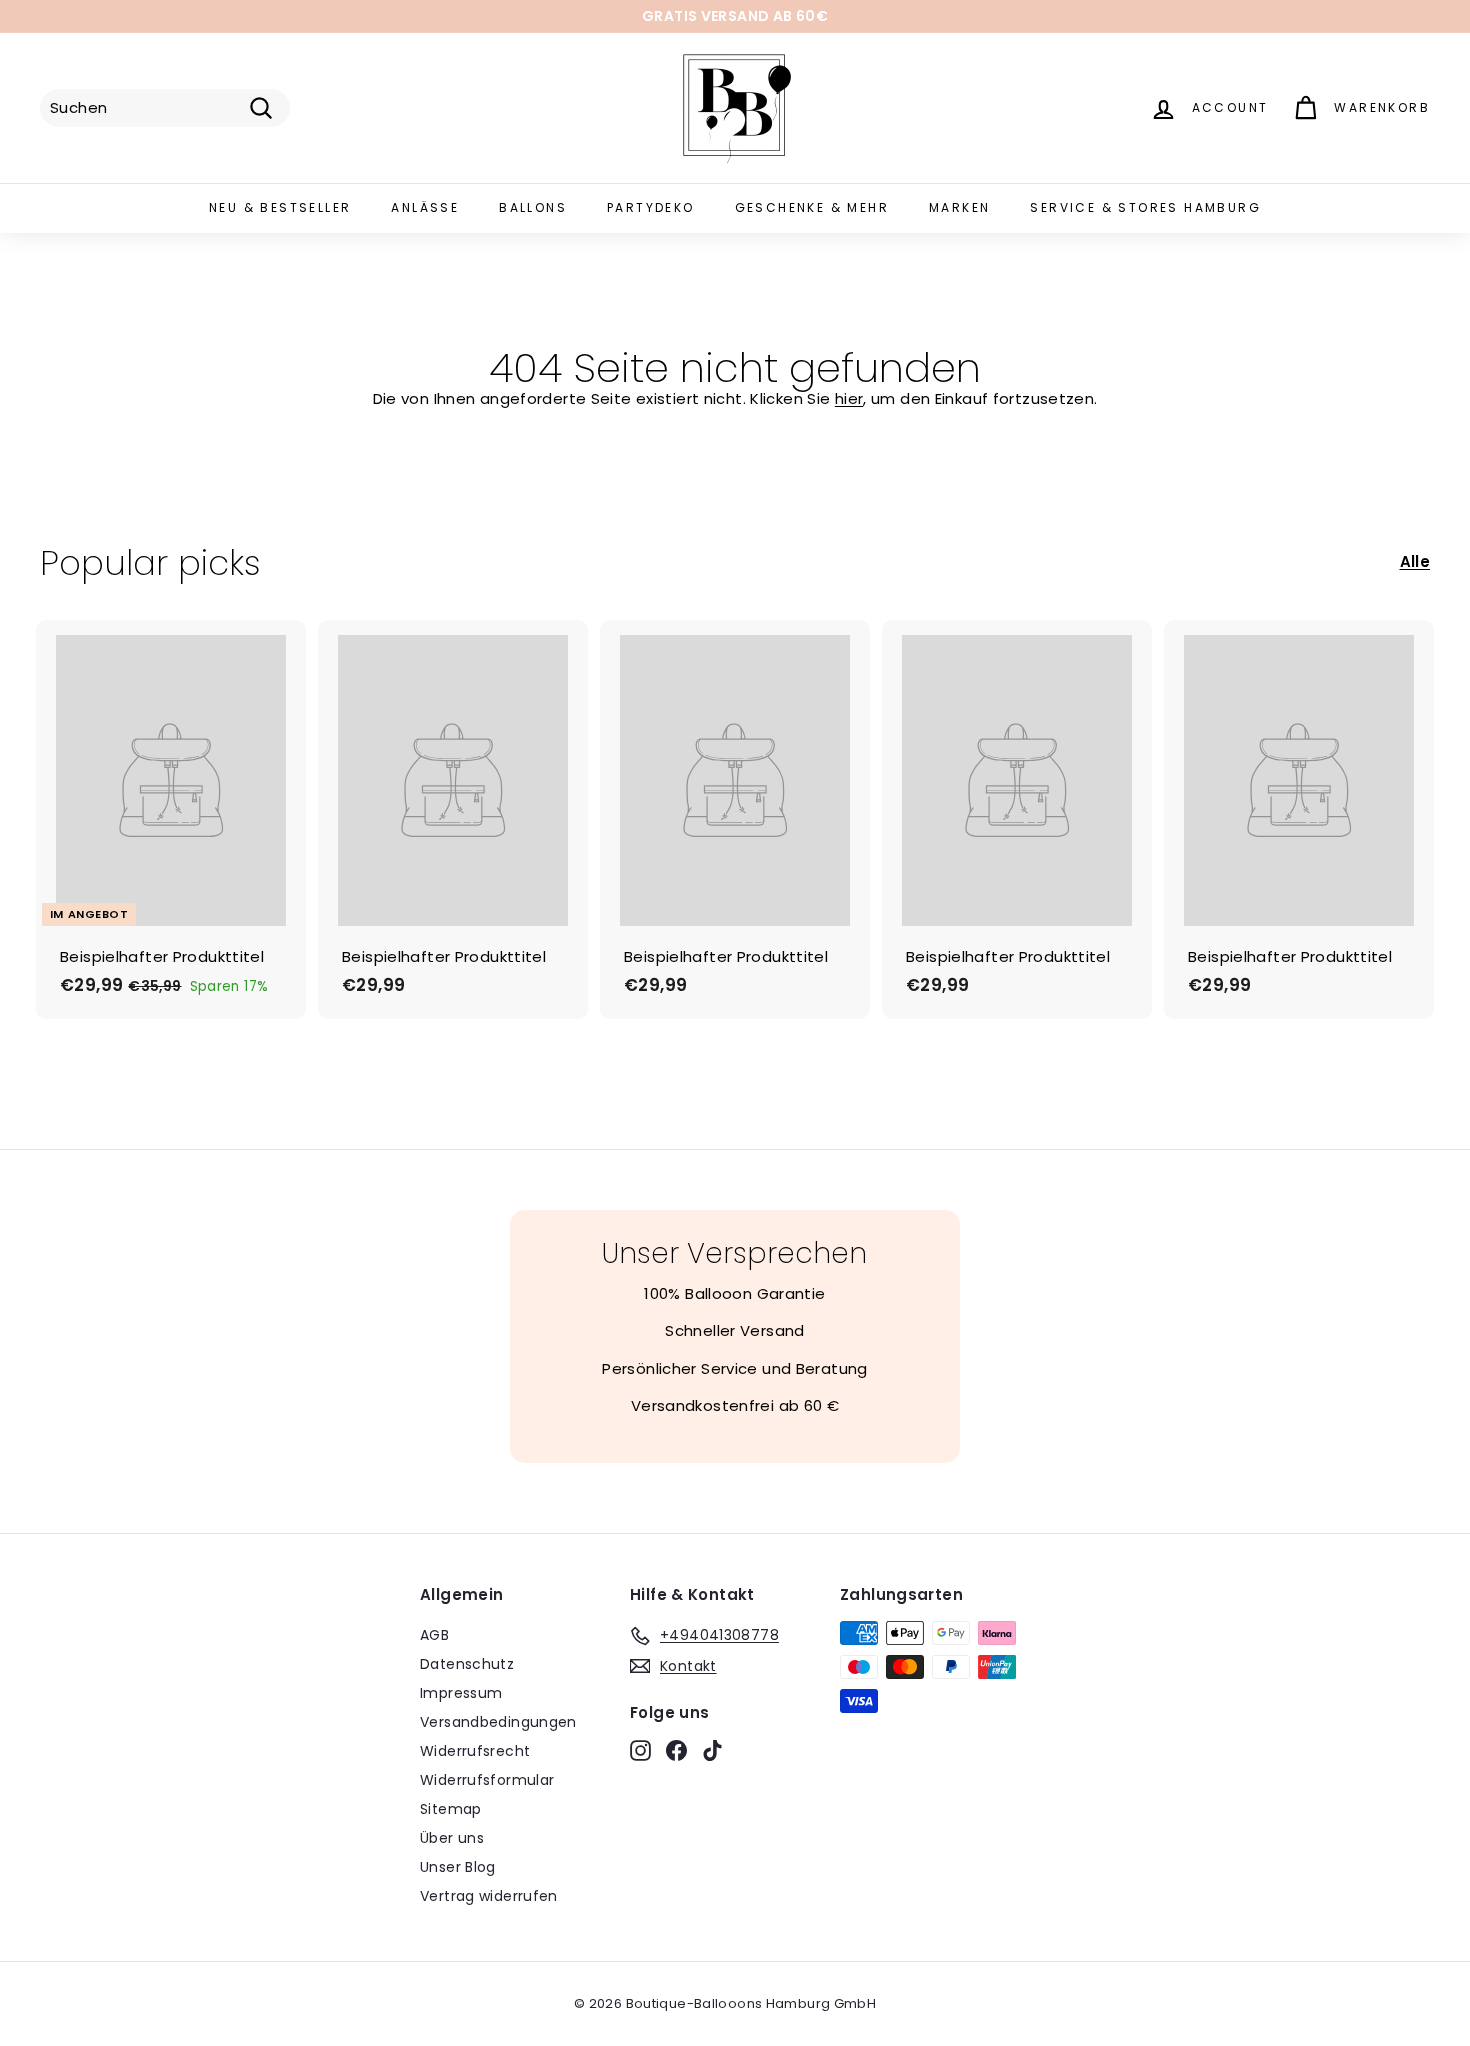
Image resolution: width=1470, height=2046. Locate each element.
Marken (959, 207)
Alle (1415, 561)
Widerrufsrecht (475, 1751)
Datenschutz (467, 1664)
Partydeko (651, 207)
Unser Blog (458, 1867)
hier (849, 398)
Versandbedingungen (498, 1722)
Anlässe (425, 207)
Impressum (461, 1693)
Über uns (452, 1838)
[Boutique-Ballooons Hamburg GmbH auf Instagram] (640, 1751)
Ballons (533, 207)
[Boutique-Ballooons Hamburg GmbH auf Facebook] (676, 1751)
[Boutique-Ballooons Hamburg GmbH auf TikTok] (712, 1751)
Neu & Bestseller (280, 207)
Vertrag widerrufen (489, 1896)
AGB (434, 1635)
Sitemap (451, 1809)
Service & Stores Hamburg (1145, 207)
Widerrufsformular (487, 1780)
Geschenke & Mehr (812, 207)
